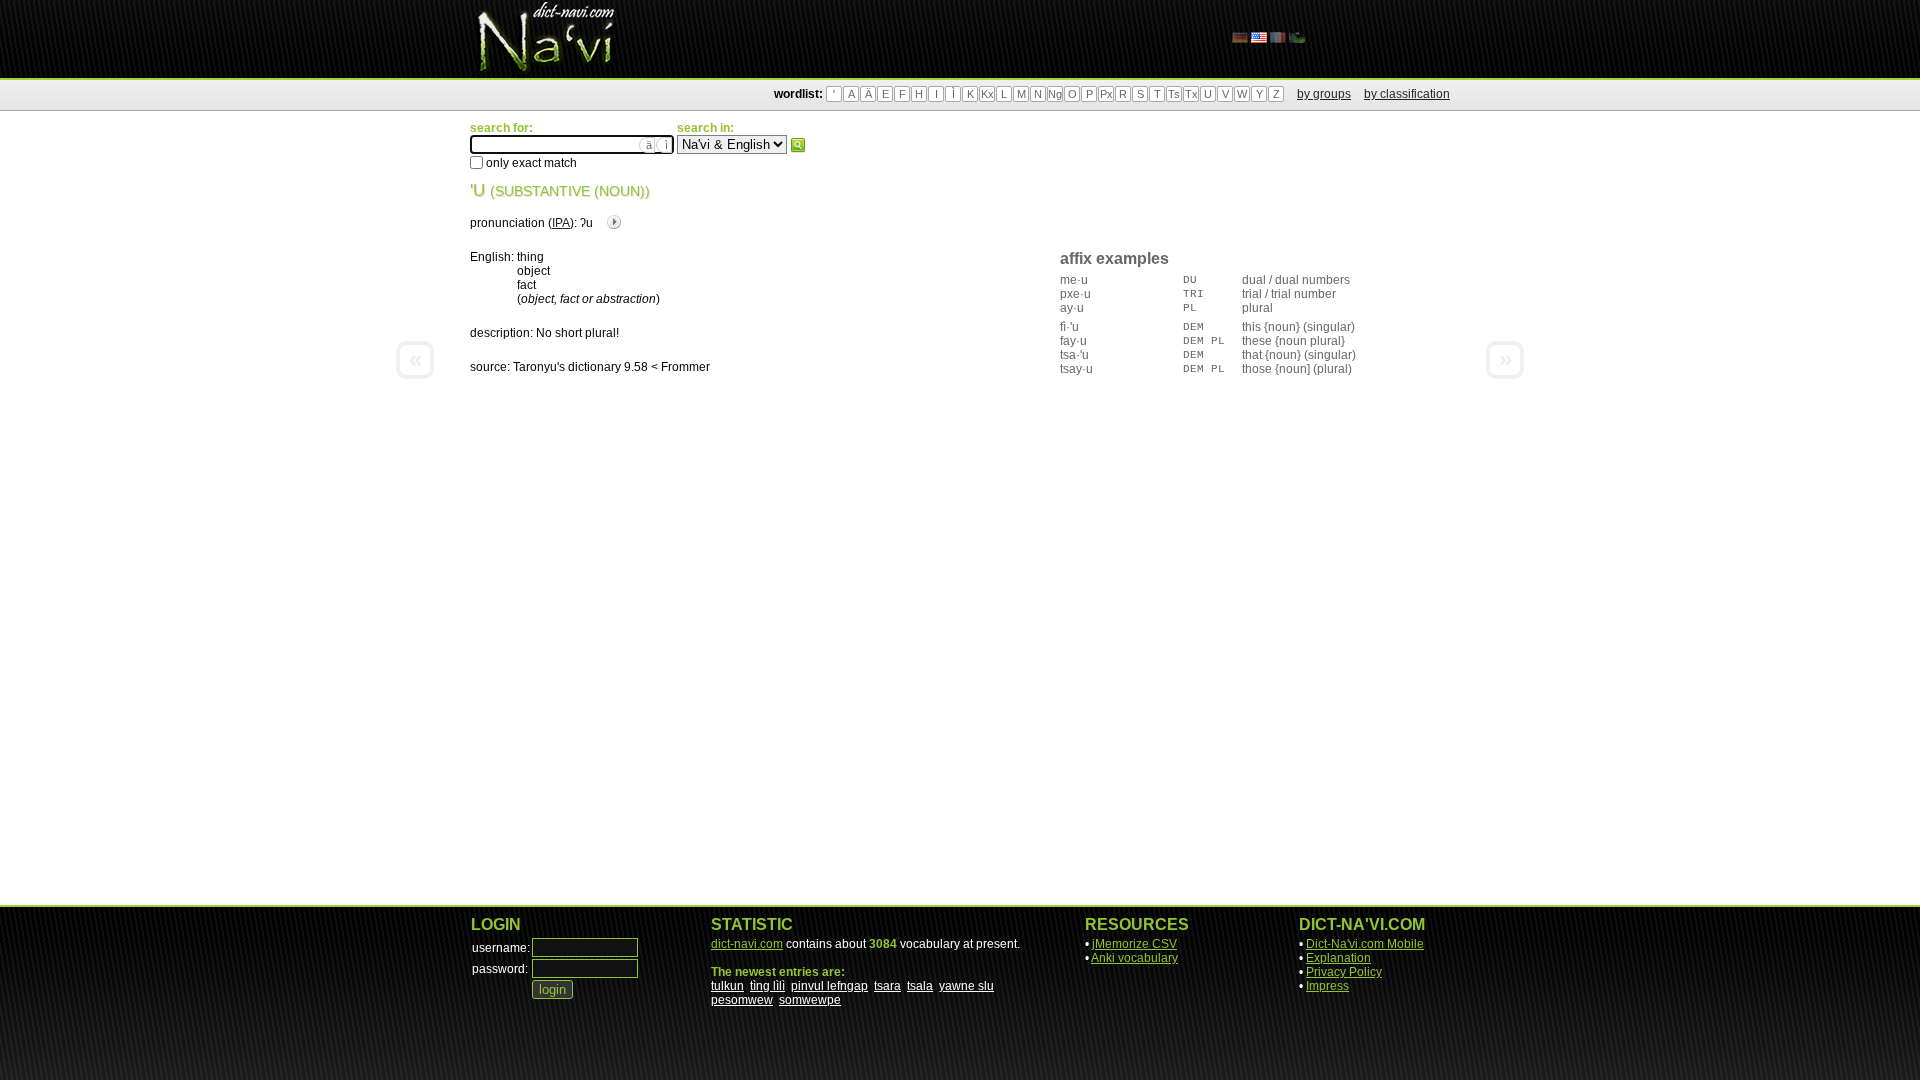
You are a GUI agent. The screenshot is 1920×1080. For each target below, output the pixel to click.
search (798, 145)
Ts (1174, 94)
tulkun (727, 986)
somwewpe (810, 1000)
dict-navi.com (747, 944)
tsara (887, 986)
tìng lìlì (767, 986)
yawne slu (966, 986)
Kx (987, 94)
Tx (1191, 94)
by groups (1324, 94)
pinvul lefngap (829, 986)
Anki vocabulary (1134, 958)
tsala (920, 986)
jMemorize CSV (1134, 944)
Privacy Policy (1344, 972)
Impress (1327, 986)
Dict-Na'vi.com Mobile (1365, 944)
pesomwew (742, 1000)
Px (1106, 94)
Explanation (1338, 958)
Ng (1055, 94)
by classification (1407, 94)
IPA (561, 223)
